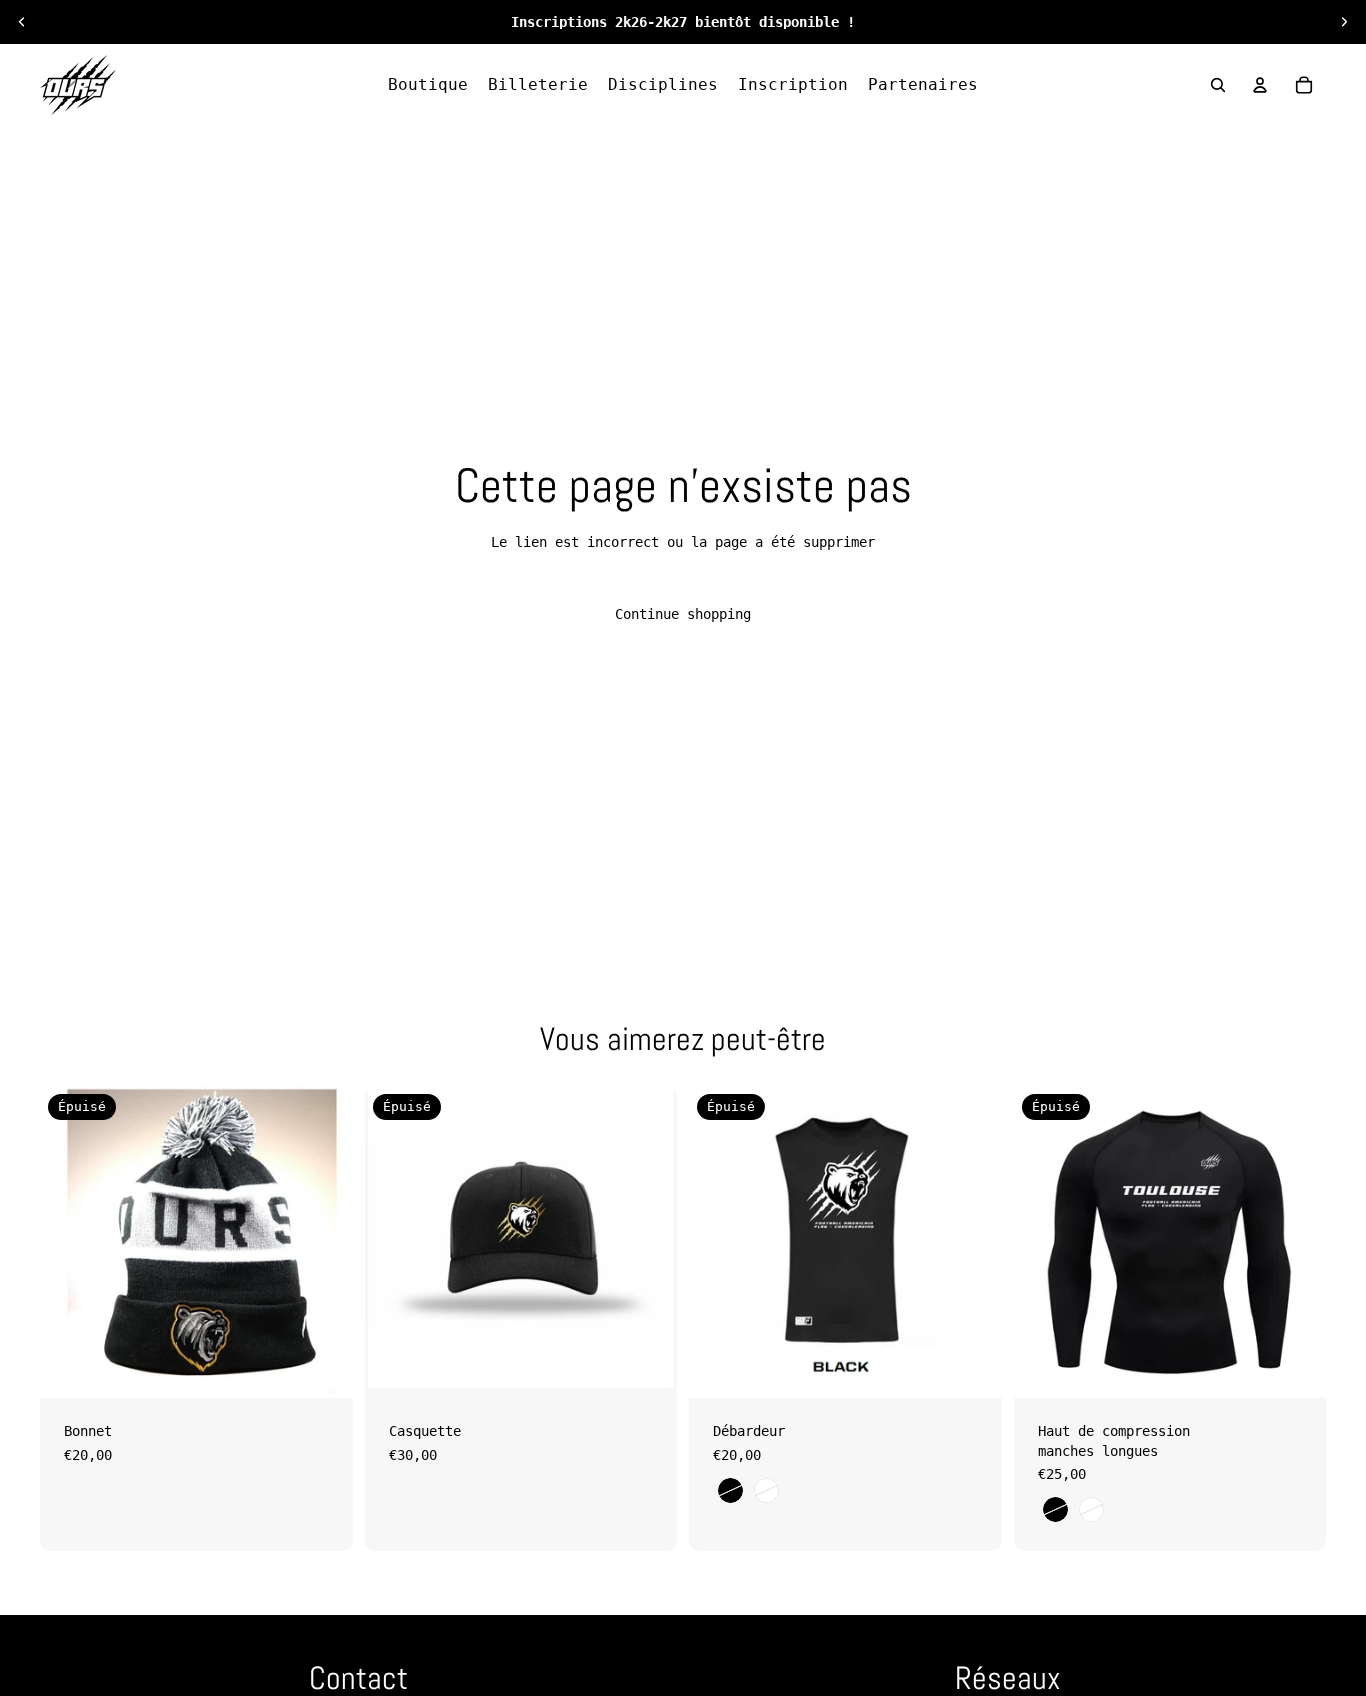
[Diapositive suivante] (1344, 22)
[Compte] (1260, 85)
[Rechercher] (1218, 85)
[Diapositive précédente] (22, 22)
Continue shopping (683, 614)
